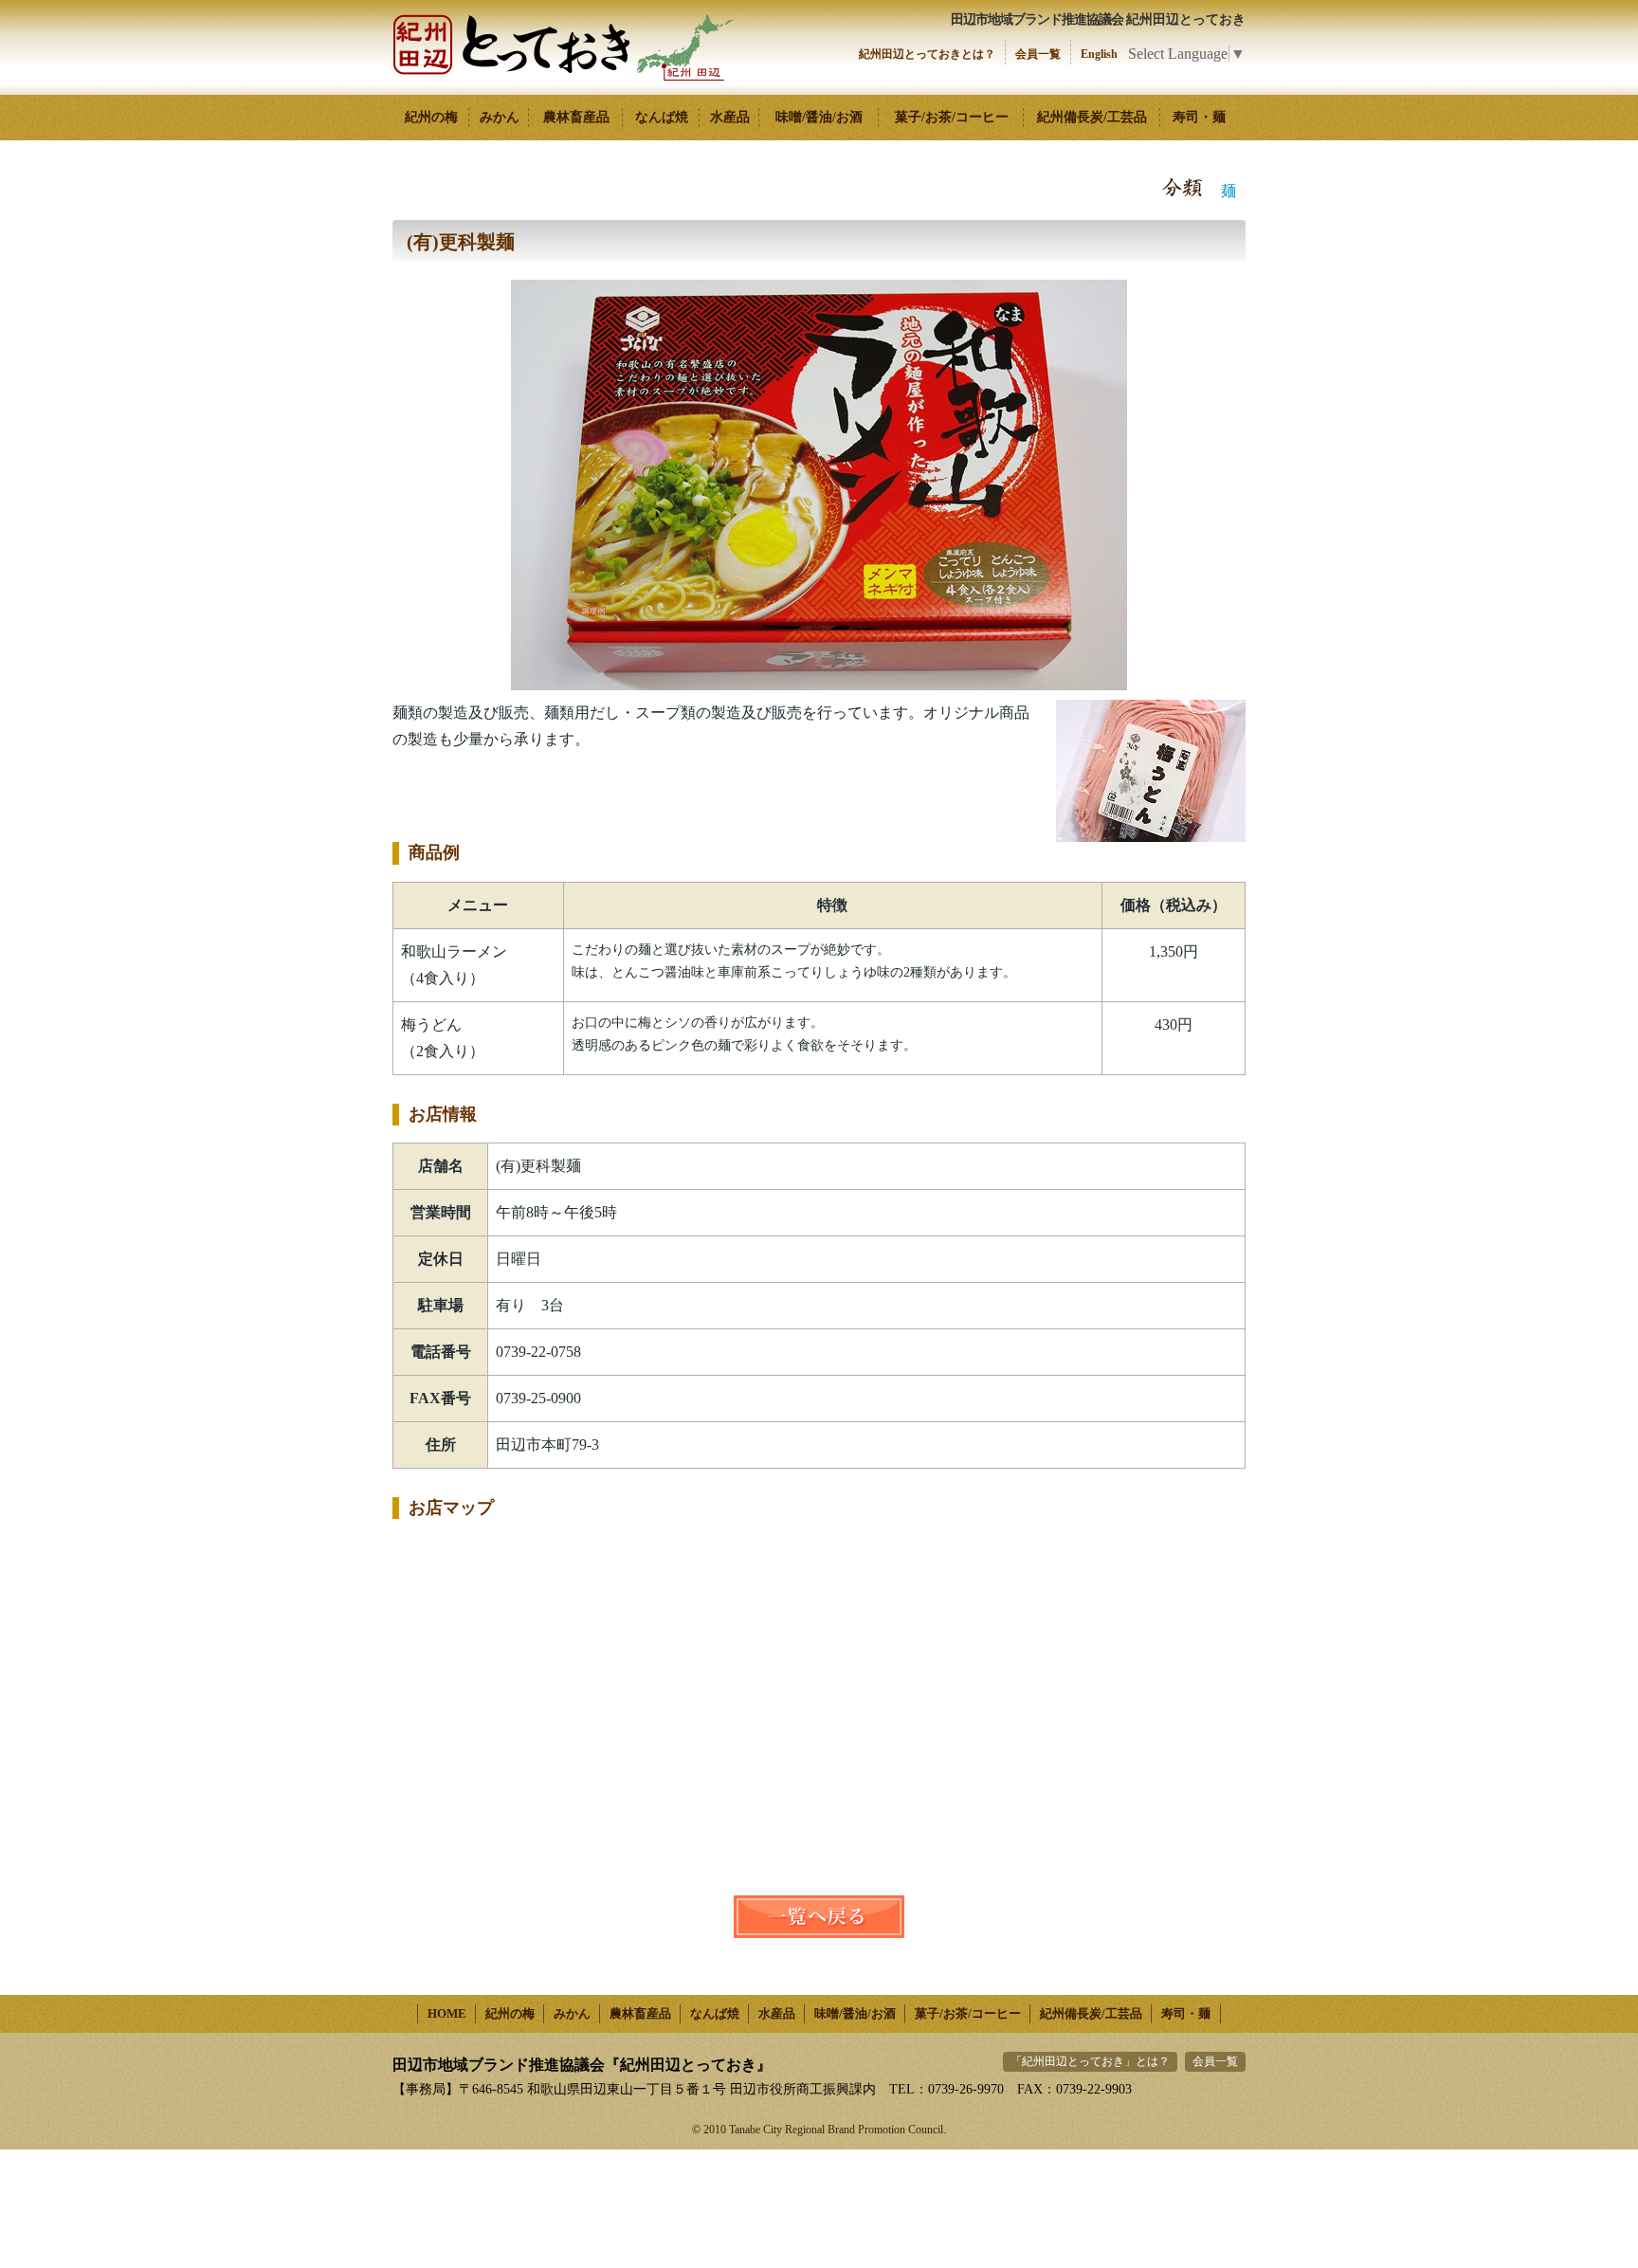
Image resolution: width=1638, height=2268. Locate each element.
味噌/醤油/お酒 (819, 117)
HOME (447, 2013)
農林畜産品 (576, 117)
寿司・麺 (1199, 117)
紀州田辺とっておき (563, 47)
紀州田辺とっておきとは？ (927, 54)
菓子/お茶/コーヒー (952, 117)
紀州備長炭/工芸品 (1092, 117)
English (1099, 54)
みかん (500, 117)
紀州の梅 (431, 117)
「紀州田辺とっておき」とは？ (1090, 2061)
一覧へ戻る (819, 1917)
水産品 (730, 117)
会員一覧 (1038, 54)
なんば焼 (662, 117)
